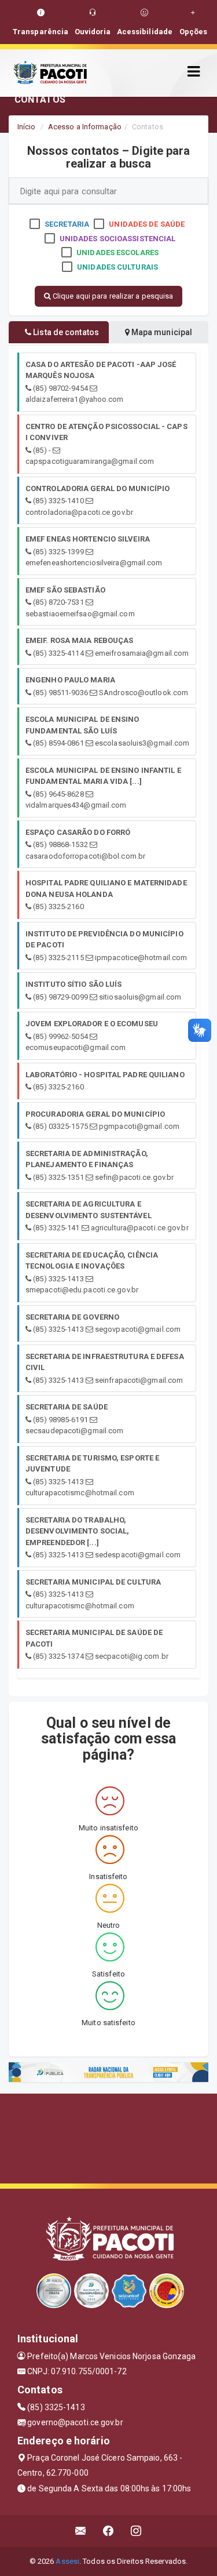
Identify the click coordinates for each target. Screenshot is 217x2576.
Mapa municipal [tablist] (161, 332)
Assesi (67, 2561)
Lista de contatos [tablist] (65, 332)
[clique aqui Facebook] (108, 2531)
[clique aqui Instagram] (136, 2531)
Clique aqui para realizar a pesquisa (112, 296)
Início (27, 127)
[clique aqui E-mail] (81, 2531)
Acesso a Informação (85, 127)
